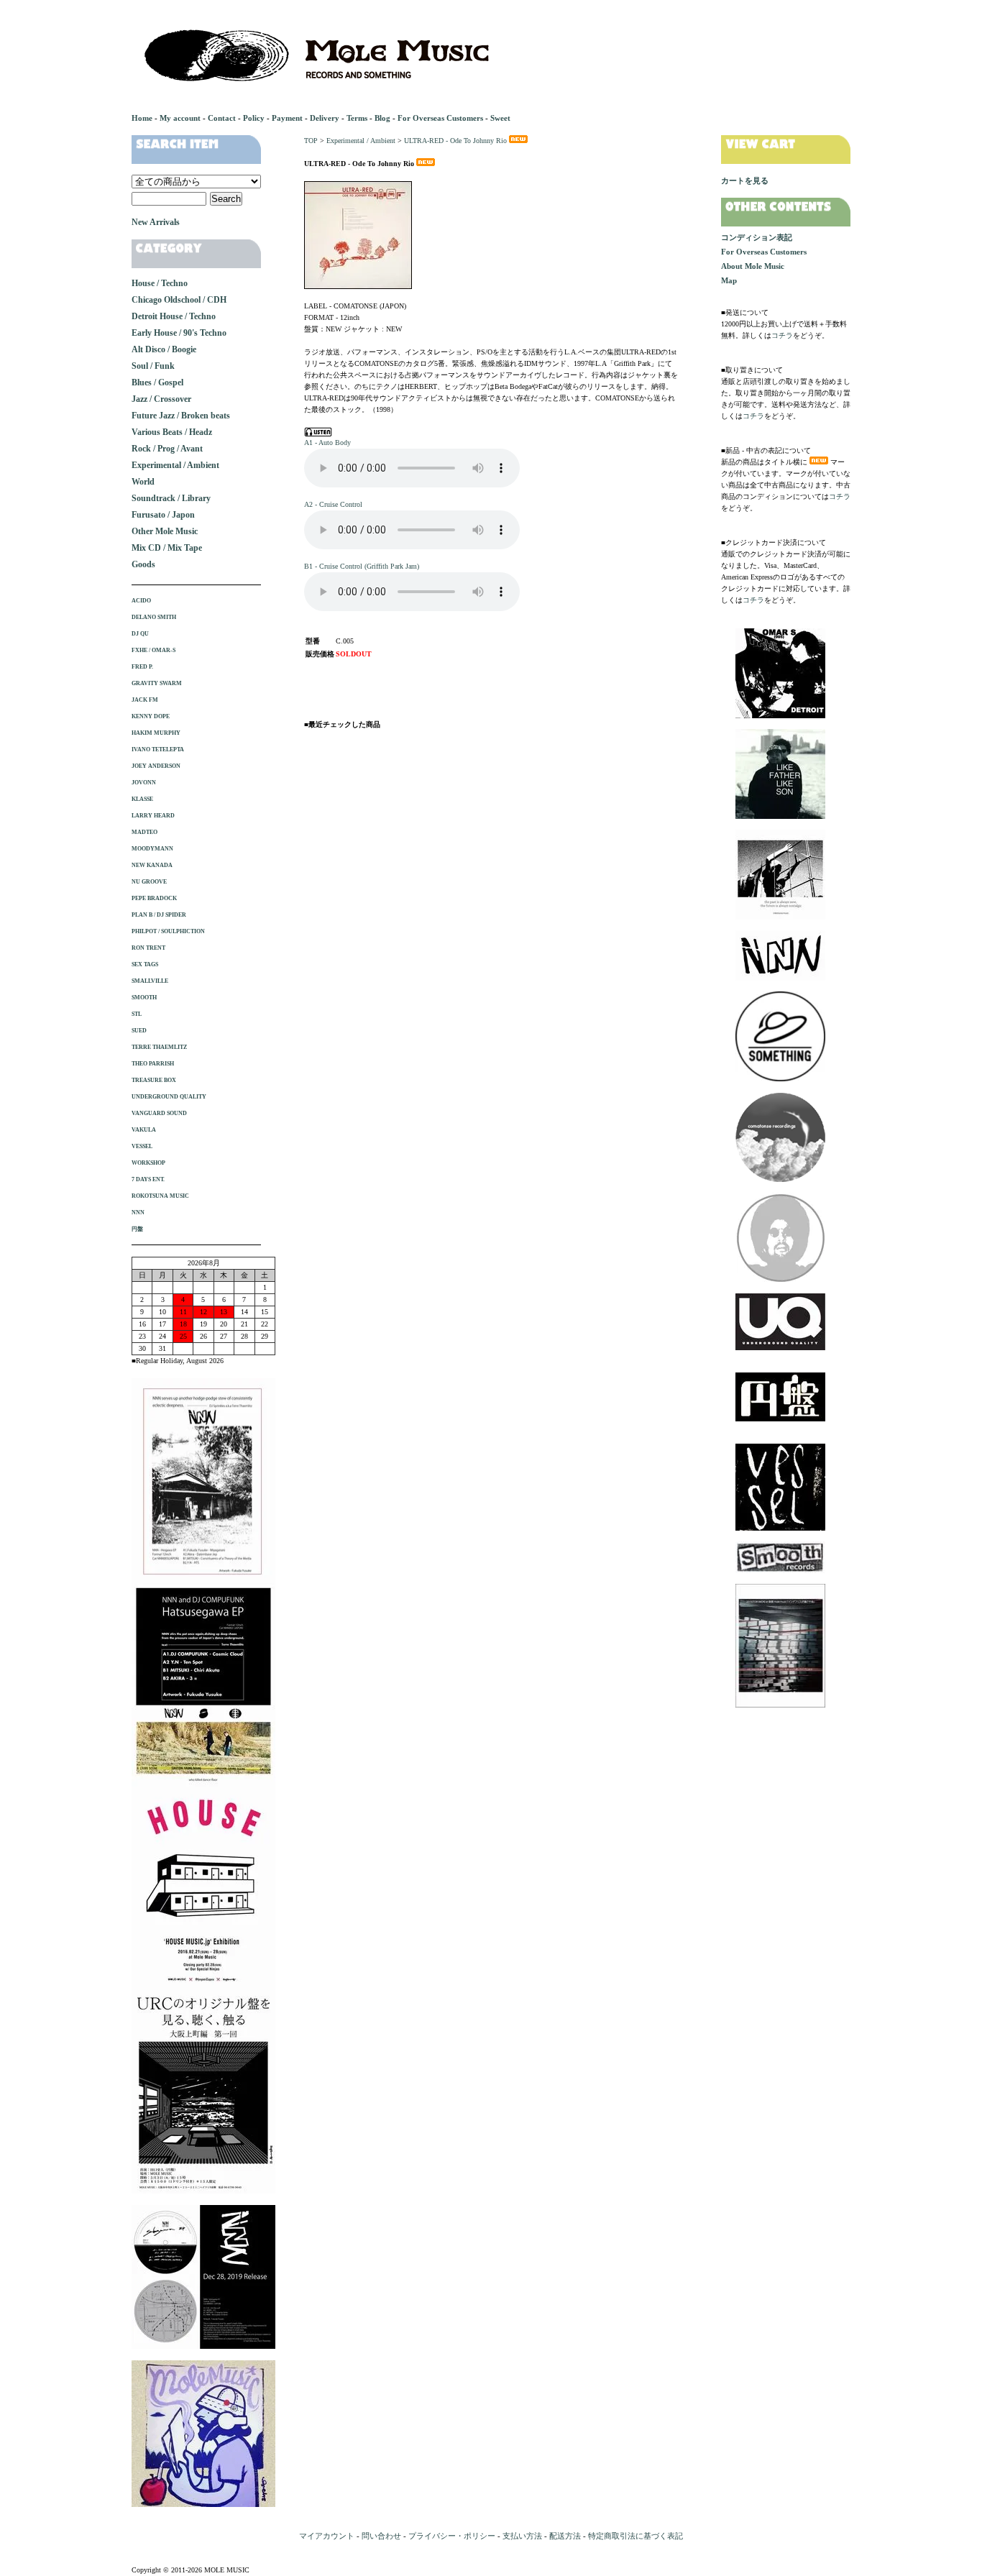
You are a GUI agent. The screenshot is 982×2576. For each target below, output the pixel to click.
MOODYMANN (152, 849)
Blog (382, 118)
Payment (287, 118)
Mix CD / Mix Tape (167, 548)
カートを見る (745, 180)
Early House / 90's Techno (179, 333)
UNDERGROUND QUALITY (169, 1097)
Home (142, 118)
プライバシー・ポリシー (452, 2536)
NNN (138, 1213)
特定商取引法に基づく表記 (635, 2536)
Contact (222, 118)
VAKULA (144, 1130)
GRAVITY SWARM (157, 683)
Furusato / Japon (163, 515)
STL (137, 1014)
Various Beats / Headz (172, 432)
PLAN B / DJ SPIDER (159, 915)
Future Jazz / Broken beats (181, 416)
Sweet (500, 118)
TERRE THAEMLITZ (159, 1047)
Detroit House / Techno (174, 316)
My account (180, 118)
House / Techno (160, 283)
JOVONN (144, 783)
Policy (254, 118)
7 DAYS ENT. (148, 1179)
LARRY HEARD (153, 816)
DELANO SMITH (154, 617)
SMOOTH (144, 998)
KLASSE (142, 799)
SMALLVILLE (150, 981)
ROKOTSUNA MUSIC (160, 1196)
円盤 (137, 1229)
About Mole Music (753, 266)
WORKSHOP (148, 1163)
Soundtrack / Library (171, 498)
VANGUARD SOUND (159, 1113)
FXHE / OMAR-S (153, 650)
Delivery (325, 118)
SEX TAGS (145, 964)
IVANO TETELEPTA (158, 750)
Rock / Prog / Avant (167, 449)
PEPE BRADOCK (154, 898)
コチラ (782, 335)
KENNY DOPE (151, 716)
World (143, 482)
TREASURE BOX (154, 1080)
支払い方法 (522, 2536)
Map (729, 280)
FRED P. (142, 667)
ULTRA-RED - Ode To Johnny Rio (455, 141)
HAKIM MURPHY (156, 733)
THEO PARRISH (153, 1064)
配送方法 (565, 2536)
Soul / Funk (153, 366)
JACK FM (145, 700)
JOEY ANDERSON (156, 766)
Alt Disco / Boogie (164, 349)
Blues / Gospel (157, 382)
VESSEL (142, 1146)
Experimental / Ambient (361, 141)
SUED (139, 1031)
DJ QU (140, 634)
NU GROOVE (149, 882)
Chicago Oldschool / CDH (179, 300)
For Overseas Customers (440, 118)
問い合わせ (381, 2536)
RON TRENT (148, 948)
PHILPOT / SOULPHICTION (168, 931)
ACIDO (141, 601)
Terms (357, 118)
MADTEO (144, 832)
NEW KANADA (152, 865)
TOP (311, 141)
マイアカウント (327, 2536)
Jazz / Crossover (161, 399)
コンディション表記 (757, 237)
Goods (143, 564)
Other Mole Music (165, 531)
